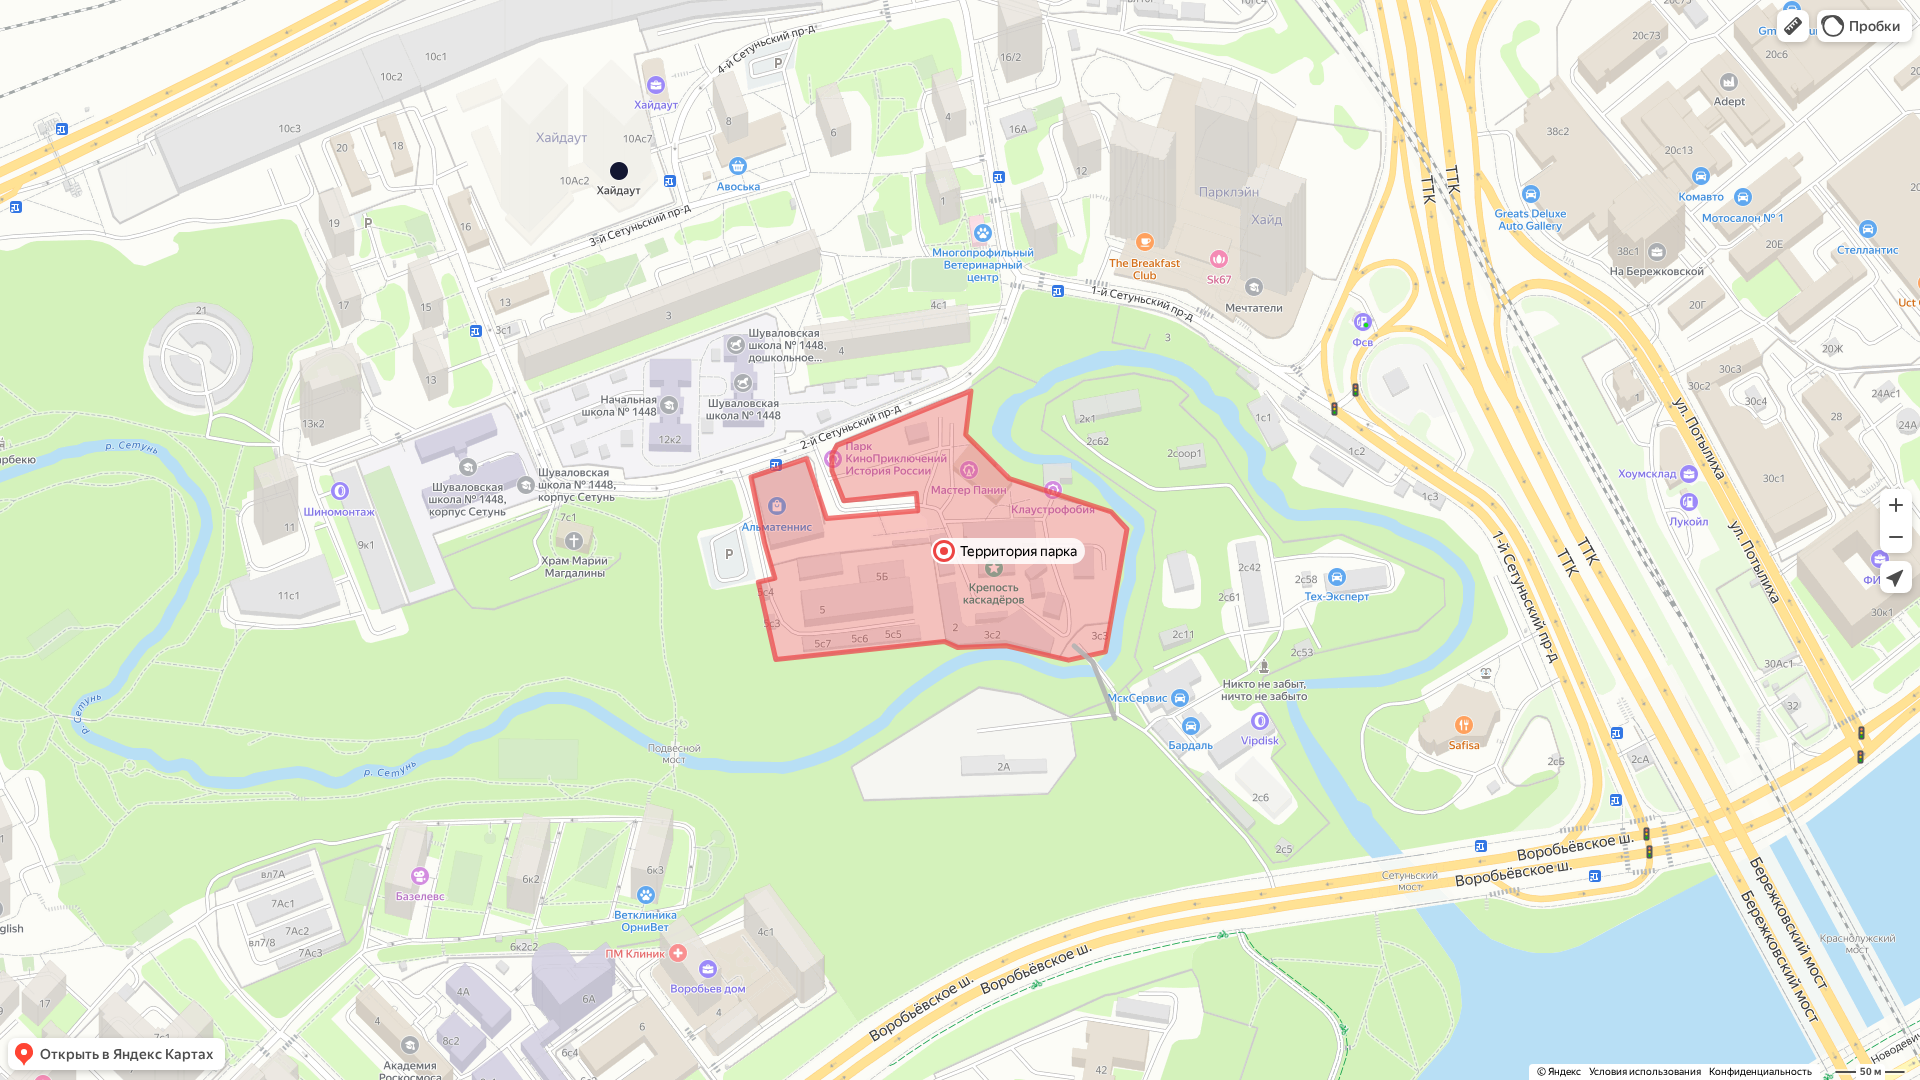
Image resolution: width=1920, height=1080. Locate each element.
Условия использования (1645, 1071)
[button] (1793, 26)
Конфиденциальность (1760, 1071)
